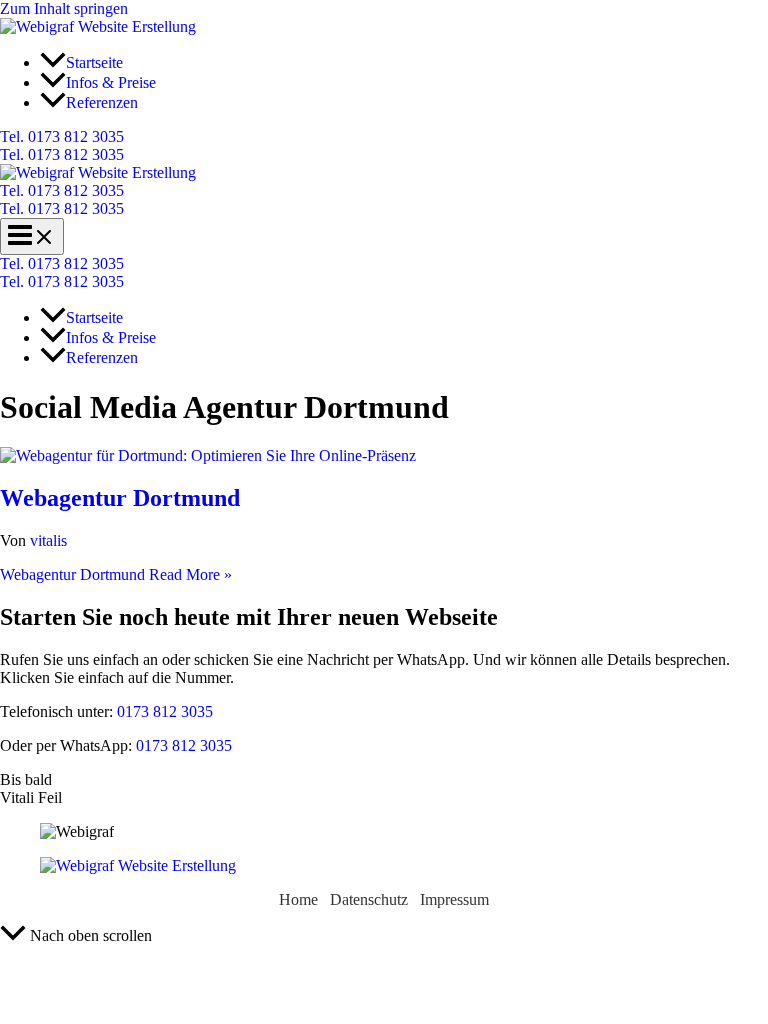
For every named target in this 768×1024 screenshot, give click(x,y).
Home (298, 899)
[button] (384, 137)
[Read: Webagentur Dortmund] (208, 455)
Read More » (116, 574)
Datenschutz (369, 899)
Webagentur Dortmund (120, 498)
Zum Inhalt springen (64, 8)
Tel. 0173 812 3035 (62, 154)
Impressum (454, 899)
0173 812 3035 (163, 711)
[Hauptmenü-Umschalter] (32, 236)
